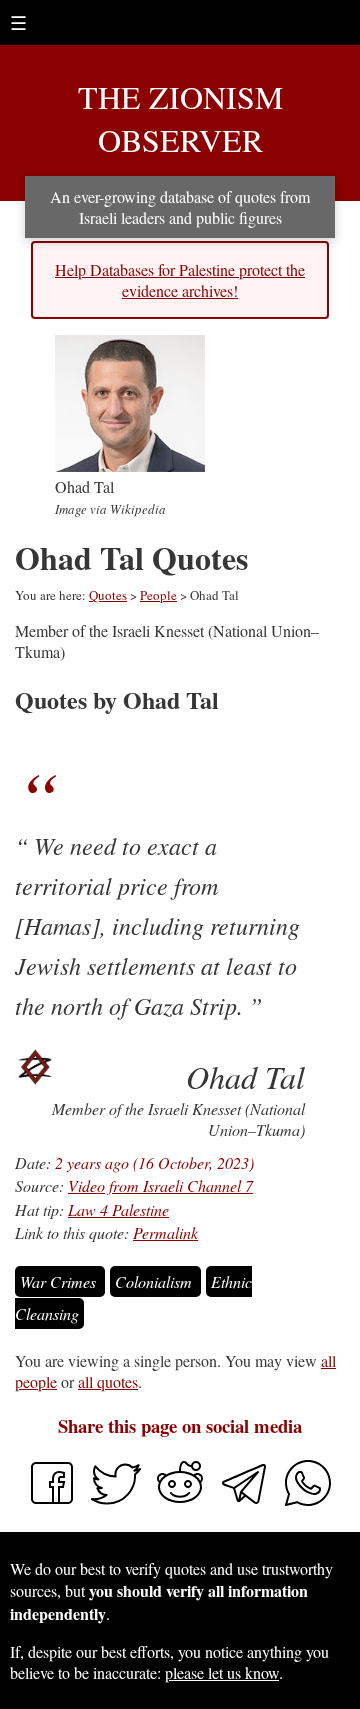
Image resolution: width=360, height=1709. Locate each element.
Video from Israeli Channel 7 (160, 1185)
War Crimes (60, 1281)
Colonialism (155, 1281)
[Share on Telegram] (246, 1501)
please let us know (222, 1672)
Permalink (165, 1232)
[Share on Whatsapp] (308, 1501)
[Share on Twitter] (118, 1501)
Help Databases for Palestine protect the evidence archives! (180, 280)
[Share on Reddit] (182, 1501)
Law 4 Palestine (118, 1209)
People (158, 595)
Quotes (108, 595)
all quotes (108, 1381)
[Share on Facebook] (52, 1501)
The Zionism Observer (180, 118)
